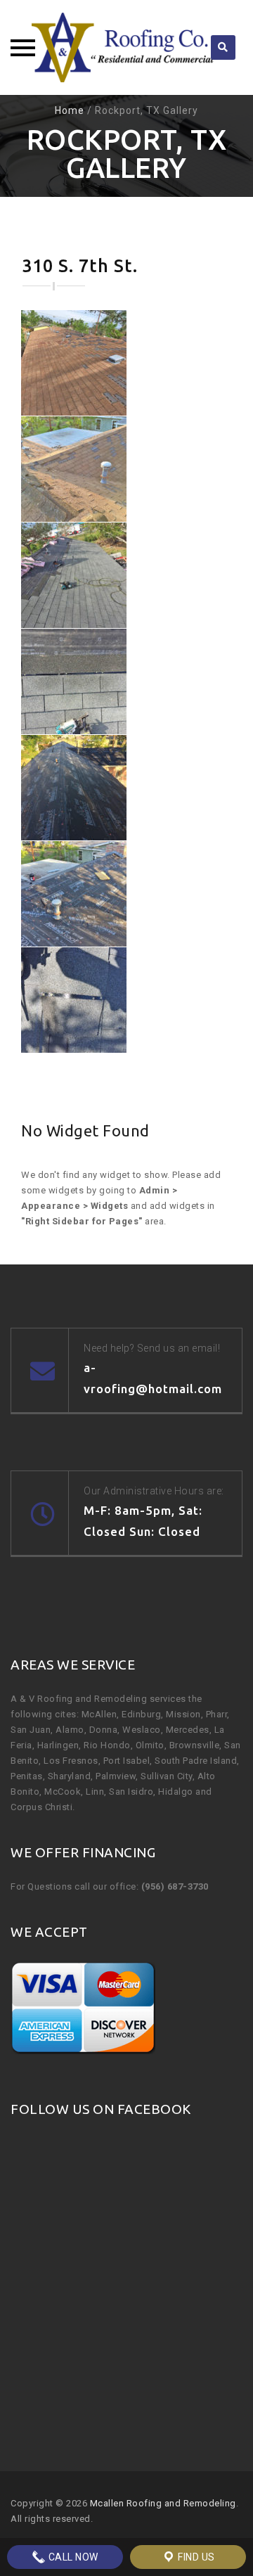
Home (70, 110)
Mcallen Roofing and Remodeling (163, 2503)
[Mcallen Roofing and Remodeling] (126, 47)
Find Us (195, 2557)
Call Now (72, 2557)
